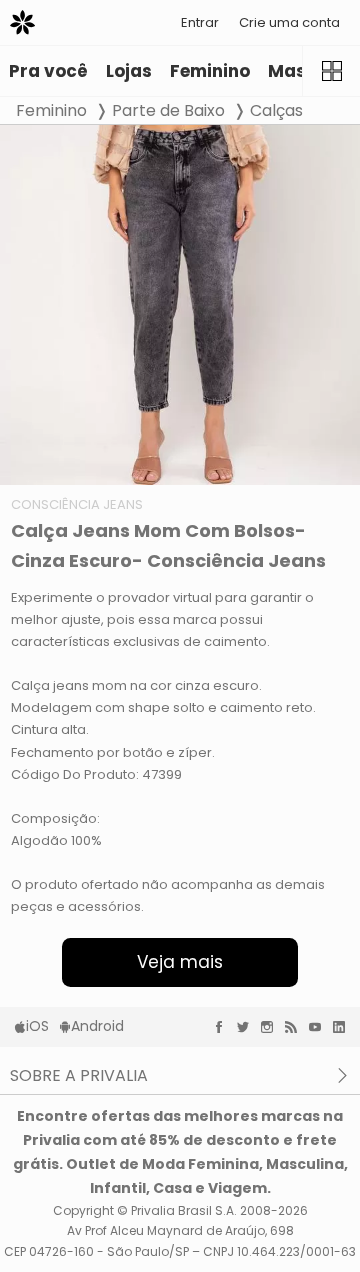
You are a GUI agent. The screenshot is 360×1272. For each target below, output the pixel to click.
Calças (276, 110)
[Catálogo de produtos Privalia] (331, 71)
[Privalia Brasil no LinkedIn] (344, 1027)
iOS (37, 1026)
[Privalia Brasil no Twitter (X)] (248, 1027)
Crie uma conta (289, 22)
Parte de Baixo (168, 110)
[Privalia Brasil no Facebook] (224, 1027)
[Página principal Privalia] (22, 22)
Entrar (200, 22)
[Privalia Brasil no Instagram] (272, 1027)
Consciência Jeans (77, 504)
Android (97, 1026)
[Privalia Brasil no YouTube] (320, 1027)
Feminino (51, 110)
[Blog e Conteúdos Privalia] (296, 1027)
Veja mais (180, 962)
